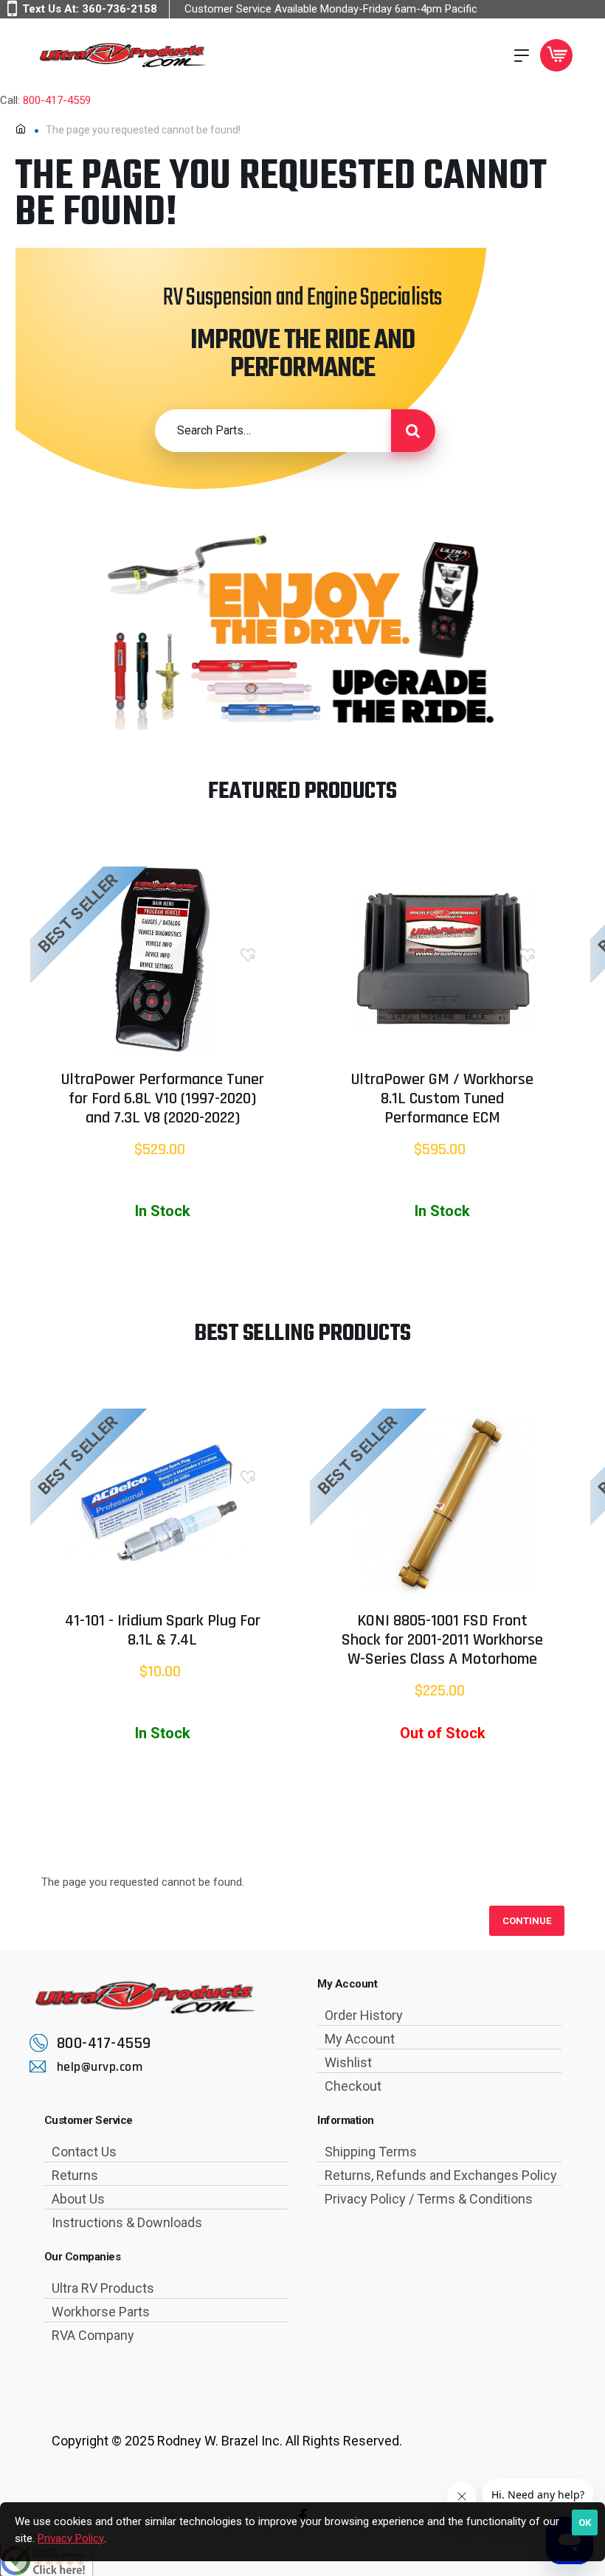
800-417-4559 (57, 100)
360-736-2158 (120, 9)
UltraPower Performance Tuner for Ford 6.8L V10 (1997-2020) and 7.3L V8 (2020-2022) (163, 1100)
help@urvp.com (100, 2067)
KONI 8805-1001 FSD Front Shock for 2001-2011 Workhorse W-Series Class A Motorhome (442, 1641)
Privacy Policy (71, 2538)
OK (585, 2523)
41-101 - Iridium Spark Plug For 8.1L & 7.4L (163, 1631)
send (413, 431)
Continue (527, 1921)
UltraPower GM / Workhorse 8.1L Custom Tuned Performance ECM (442, 1100)
